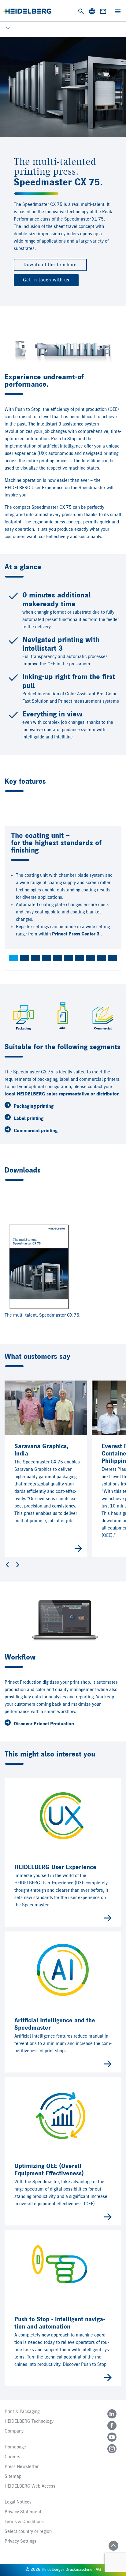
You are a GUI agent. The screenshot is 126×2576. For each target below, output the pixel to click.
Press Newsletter (22, 2467)
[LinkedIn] (112, 2414)
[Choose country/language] (92, 11)
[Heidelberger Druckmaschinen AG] (27, 11)
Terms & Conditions (24, 2522)
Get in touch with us (46, 280)
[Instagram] (112, 2449)
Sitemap (13, 2477)
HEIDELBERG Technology (29, 2422)
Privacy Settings (20, 2541)
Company (14, 2431)
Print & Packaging (22, 2412)
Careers (12, 2457)
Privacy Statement (23, 2512)
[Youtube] (112, 2437)
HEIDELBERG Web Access (30, 2486)
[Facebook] (112, 2425)
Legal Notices (18, 2502)
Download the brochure (50, 265)
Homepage (15, 2447)
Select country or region (28, 2532)
